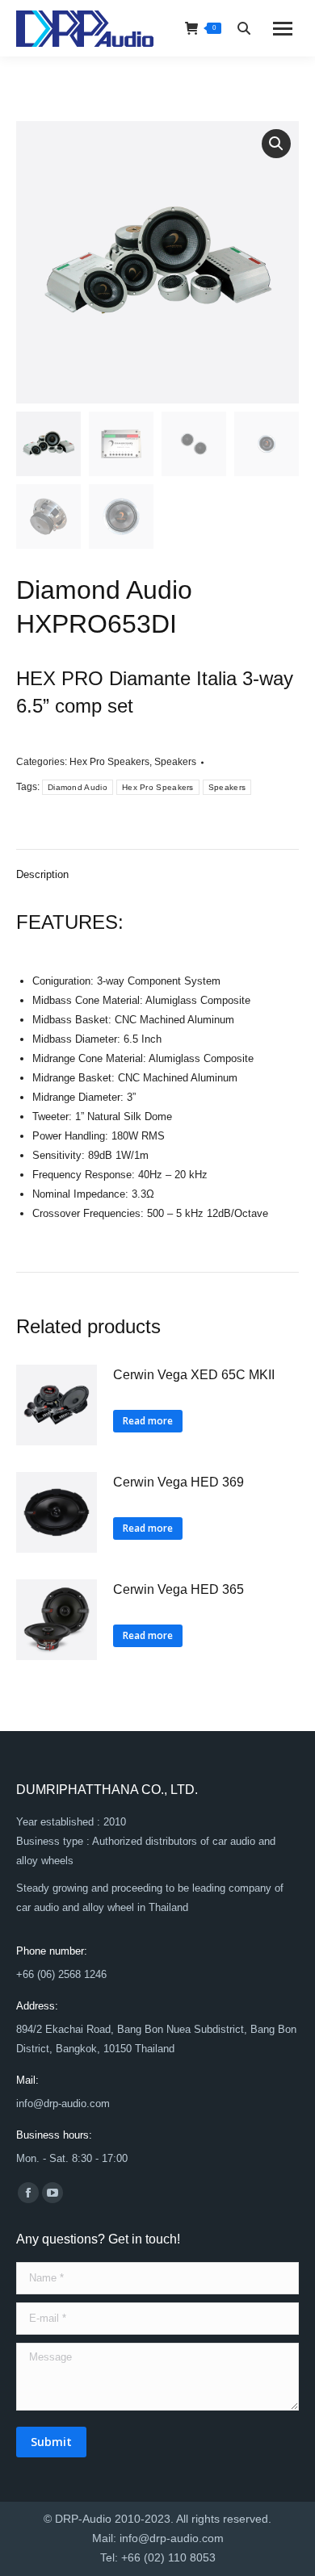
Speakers (175, 762)
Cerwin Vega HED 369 (178, 1482)
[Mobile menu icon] (283, 29)
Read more (148, 1421)
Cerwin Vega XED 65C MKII (194, 1375)
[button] (276, 144)
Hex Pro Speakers (109, 762)
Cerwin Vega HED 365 (178, 1589)
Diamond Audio (78, 787)
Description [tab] (42, 874)
